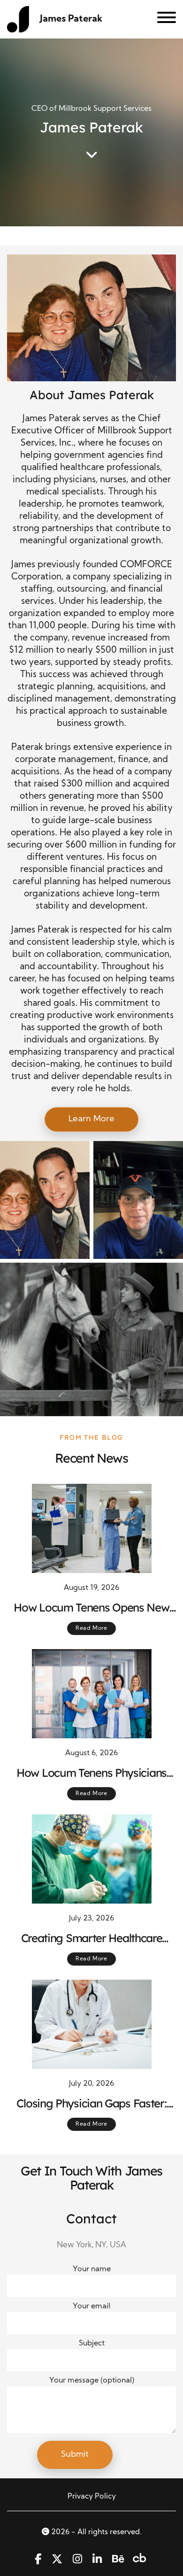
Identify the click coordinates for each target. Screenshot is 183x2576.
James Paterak (71, 19)
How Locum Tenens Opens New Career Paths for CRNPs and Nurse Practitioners (91, 1608)
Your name (92, 2269)
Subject (92, 2344)
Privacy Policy (92, 2497)
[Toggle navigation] (163, 19)
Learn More (91, 1119)
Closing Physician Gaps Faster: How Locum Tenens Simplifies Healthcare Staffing (91, 2104)
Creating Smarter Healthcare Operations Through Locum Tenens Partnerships (92, 1938)
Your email (91, 2306)
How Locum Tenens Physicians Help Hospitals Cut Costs (91, 1773)
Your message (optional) (92, 2381)
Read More (91, 1628)
